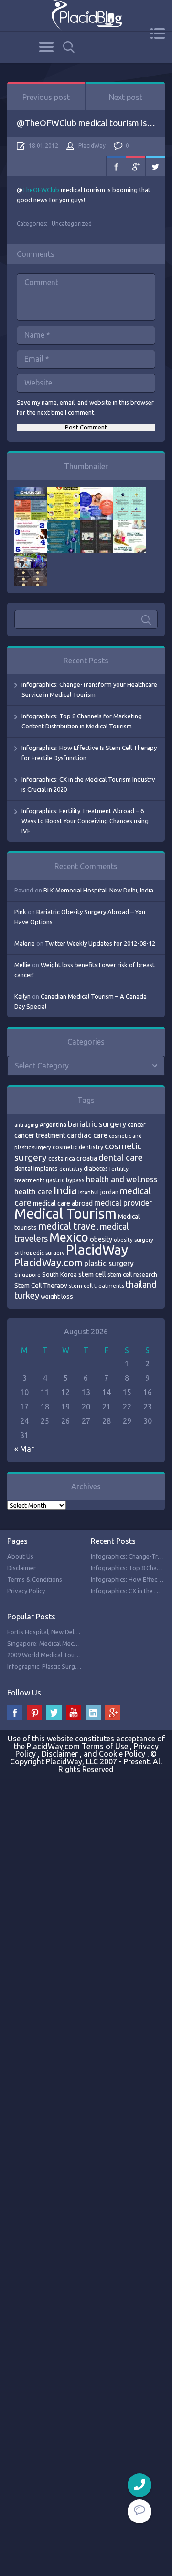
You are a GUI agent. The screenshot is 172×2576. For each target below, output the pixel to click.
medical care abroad (63, 1203)
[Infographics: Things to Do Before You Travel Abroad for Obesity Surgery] (129, 525)
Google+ (136, 166)
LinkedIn (93, 1713)
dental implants (36, 1169)
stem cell (92, 1274)
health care (33, 1192)
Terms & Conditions (35, 1579)
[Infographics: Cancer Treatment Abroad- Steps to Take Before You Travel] (97, 525)
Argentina (53, 1125)
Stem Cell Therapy (41, 1285)
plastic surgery (109, 1263)
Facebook (116, 166)
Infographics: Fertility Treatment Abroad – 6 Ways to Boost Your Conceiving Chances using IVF (85, 821)
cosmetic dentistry (78, 1147)
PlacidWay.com (48, 1262)
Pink (20, 912)
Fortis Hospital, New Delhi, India (51, 1632)
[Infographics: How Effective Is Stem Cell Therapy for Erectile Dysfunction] (97, 492)
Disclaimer (21, 1568)
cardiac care (87, 1135)
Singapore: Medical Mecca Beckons (56, 1643)
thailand (141, 1284)
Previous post (46, 97)
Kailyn (22, 996)
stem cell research (132, 1274)
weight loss (57, 1296)
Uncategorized (72, 224)
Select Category (42, 1066)
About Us (20, 1556)
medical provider (123, 1203)
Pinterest (34, 1713)
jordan (109, 1192)
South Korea (59, 1274)
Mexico (69, 1237)
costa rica (62, 1158)
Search (69, 47)
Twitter (155, 166)
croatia (87, 1158)
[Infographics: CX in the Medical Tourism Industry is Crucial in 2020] (129, 492)
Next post (126, 97)
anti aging (26, 1125)
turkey (27, 1295)
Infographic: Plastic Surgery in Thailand (61, 1666)
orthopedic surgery (39, 1252)
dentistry (71, 1169)
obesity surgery (134, 1239)
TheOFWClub (41, 190)
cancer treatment (40, 1135)
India (65, 1190)
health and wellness (122, 1179)
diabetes (96, 1168)
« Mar (24, 1449)
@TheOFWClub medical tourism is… (86, 123)
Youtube (74, 1713)
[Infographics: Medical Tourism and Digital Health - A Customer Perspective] (31, 558)
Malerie (25, 943)
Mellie (22, 965)
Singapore (27, 1274)
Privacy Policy (26, 1591)
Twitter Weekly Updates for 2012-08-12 (100, 943)
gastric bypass (65, 1180)
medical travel (68, 1226)
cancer (137, 1125)
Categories (46, 47)
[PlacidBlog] (86, 16)
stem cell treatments (97, 1285)
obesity (101, 1239)
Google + (113, 1713)
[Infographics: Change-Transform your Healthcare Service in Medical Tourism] (31, 492)
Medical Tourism (65, 1214)
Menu (157, 33)
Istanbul (89, 1192)
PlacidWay (92, 146)
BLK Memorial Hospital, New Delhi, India (98, 890)
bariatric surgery (97, 1124)
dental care (121, 1157)
